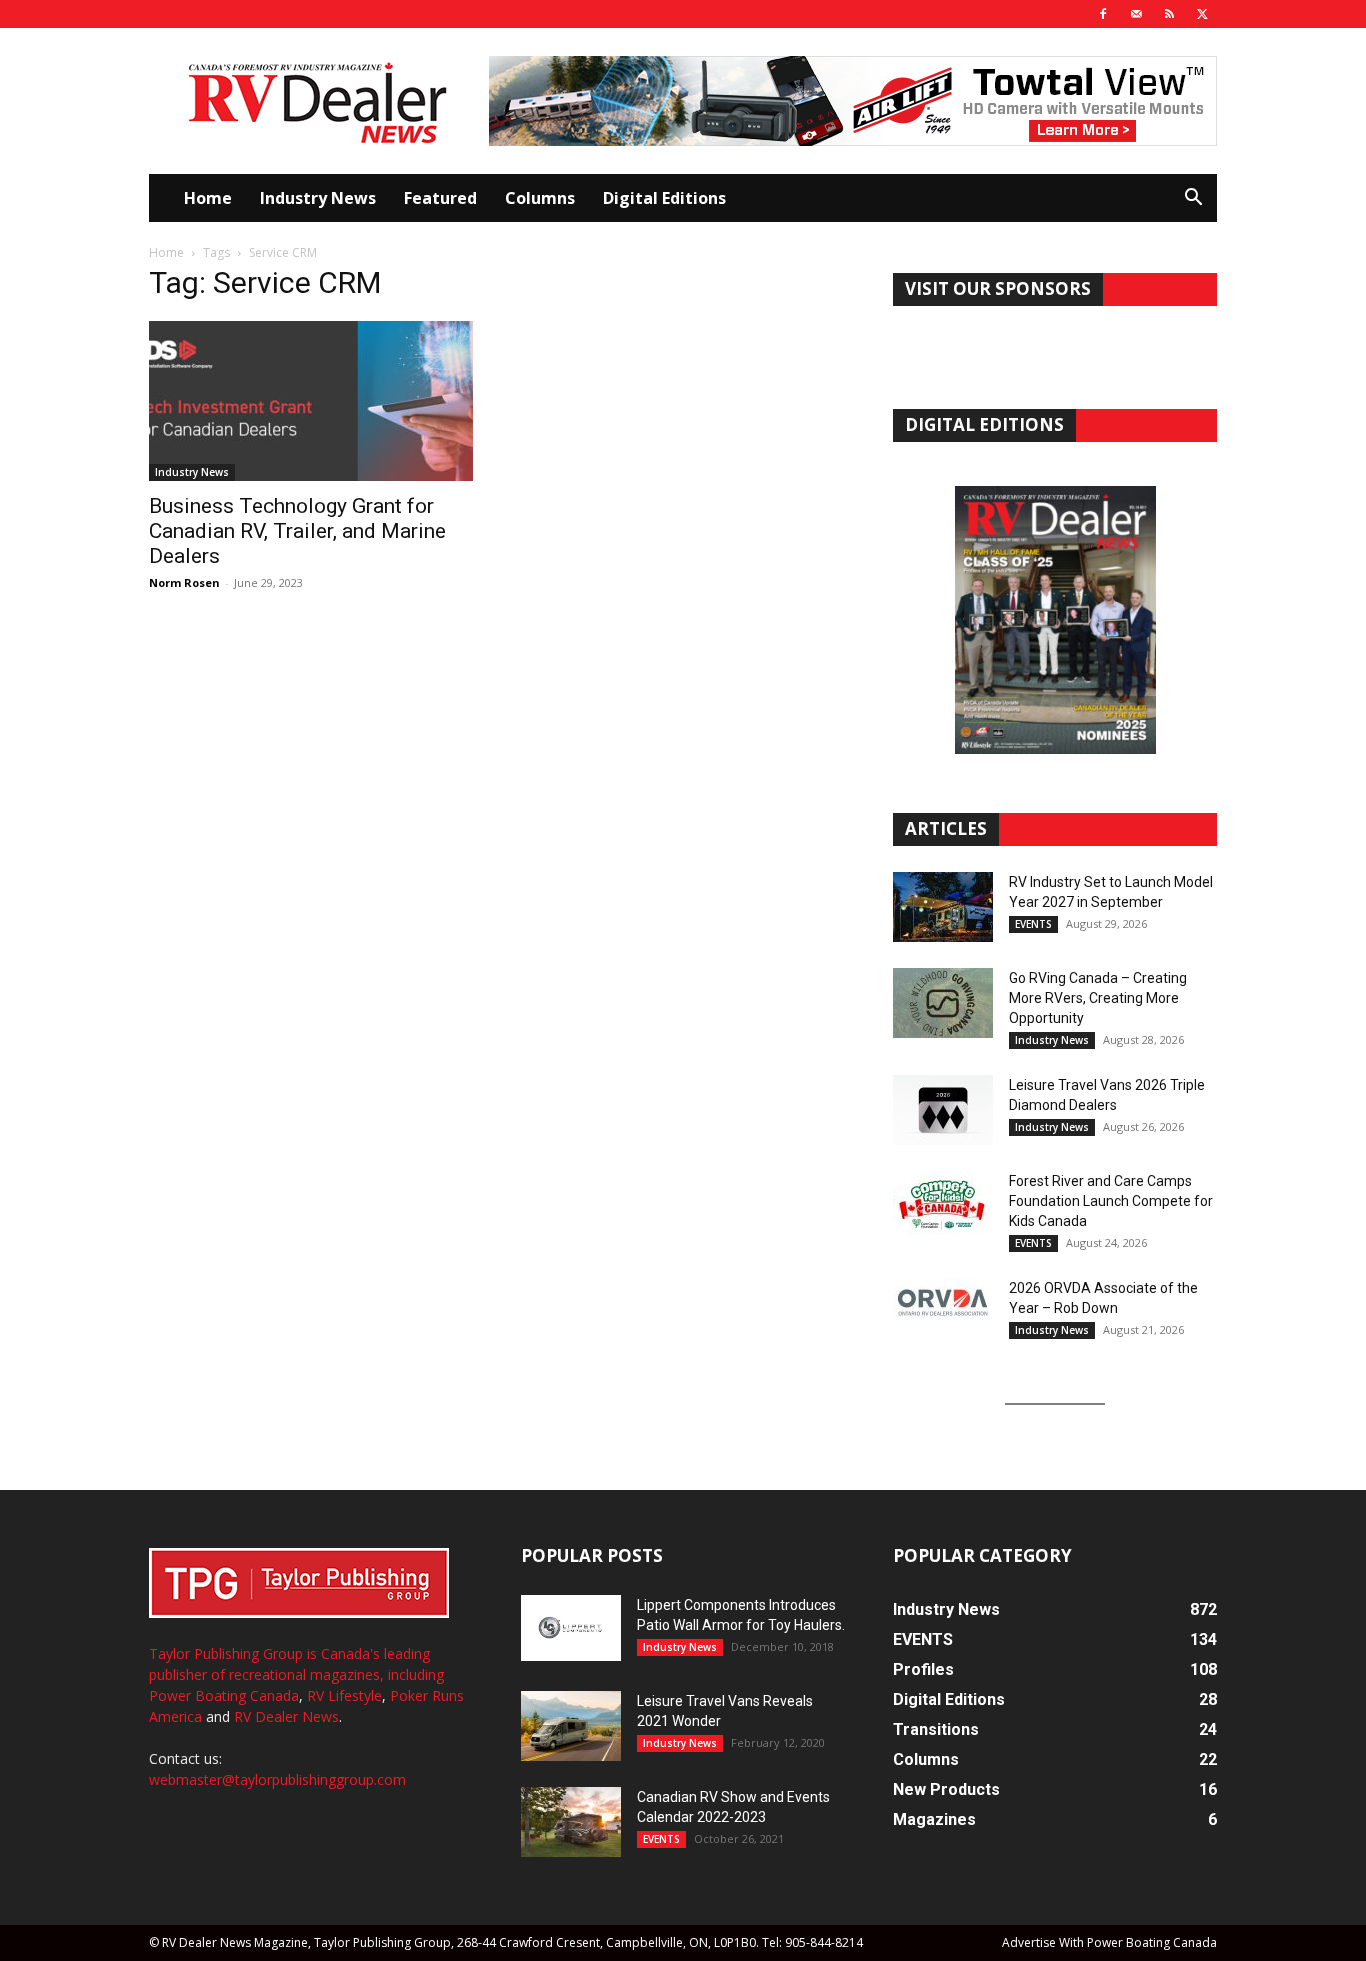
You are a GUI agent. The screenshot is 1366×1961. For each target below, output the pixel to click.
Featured (440, 198)
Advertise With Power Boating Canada (1109, 1942)
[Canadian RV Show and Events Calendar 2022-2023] (571, 1822)
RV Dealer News (286, 1716)
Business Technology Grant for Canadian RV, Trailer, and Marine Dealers (297, 531)
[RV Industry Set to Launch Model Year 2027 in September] (943, 907)
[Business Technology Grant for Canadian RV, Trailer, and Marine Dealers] (311, 401)
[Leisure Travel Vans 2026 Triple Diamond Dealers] (943, 1110)
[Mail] (1136, 14)
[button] (1193, 199)
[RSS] (1169, 14)
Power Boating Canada (224, 1695)
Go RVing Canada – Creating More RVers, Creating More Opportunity (1098, 998)
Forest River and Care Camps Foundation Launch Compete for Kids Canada (1111, 1201)
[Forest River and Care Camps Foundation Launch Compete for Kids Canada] (943, 1206)
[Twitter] (1202, 14)
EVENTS (1033, 924)
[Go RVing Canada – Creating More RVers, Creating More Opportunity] (943, 1003)
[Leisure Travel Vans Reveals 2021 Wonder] (571, 1726)
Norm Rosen (184, 582)
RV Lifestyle (344, 1695)
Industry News (318, 198)
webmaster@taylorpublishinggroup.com (277, 1779)
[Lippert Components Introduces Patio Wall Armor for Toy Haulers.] (571, 1628)
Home (208, 198)
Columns (540, 198)
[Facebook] (1103, 14)
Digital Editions (664, 198)
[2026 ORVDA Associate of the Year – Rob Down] (943, 1313)
